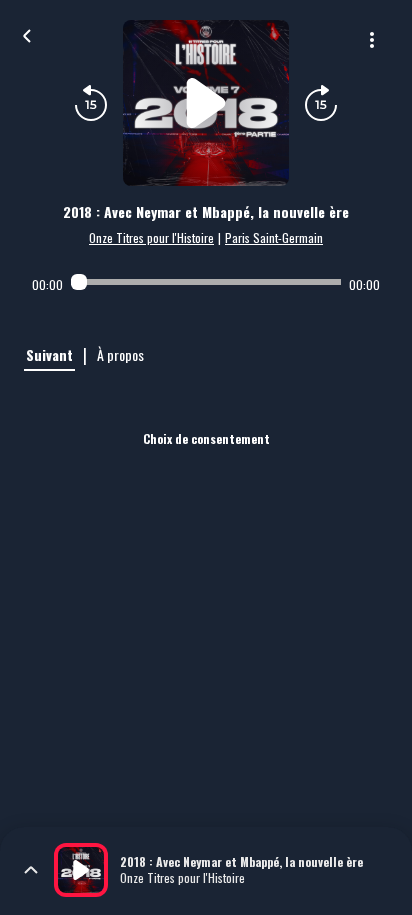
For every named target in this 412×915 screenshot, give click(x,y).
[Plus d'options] (372, 40)
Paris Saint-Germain (274, 237)
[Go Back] (27, 34)
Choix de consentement (206, 438)
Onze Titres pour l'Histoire (151, 237)
